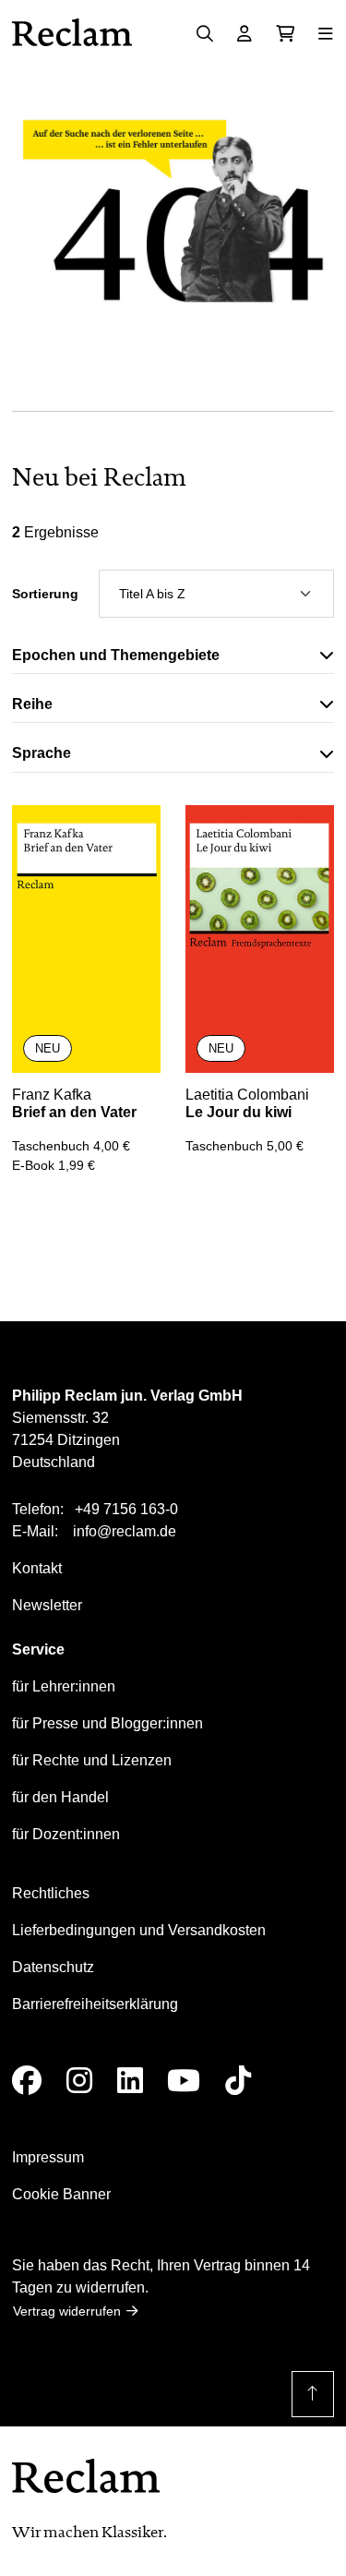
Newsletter (47, 1605)
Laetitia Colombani (247, 1095)
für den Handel (60, 1797)
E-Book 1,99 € (54, 1165)
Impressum (48, 2157)
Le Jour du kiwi (239, 1112)
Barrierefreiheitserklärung (95, 2004)
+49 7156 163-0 (126, 1509)
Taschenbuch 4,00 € (71, 1146)
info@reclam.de (125, 1531)
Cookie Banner (61, 2194)
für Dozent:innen (66, 1834)
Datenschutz (53, 1967)
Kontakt (37, 1568)
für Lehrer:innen (64, 1686)
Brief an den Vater (74, 1112)
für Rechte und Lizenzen (92, 1760)
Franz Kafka (52, 1095)
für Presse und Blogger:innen (107, 1723)
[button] (173, 659)
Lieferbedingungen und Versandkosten (139, 1930)
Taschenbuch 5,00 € (245, 1146)
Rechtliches (51, 1893)
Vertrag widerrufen (67, 2311)
